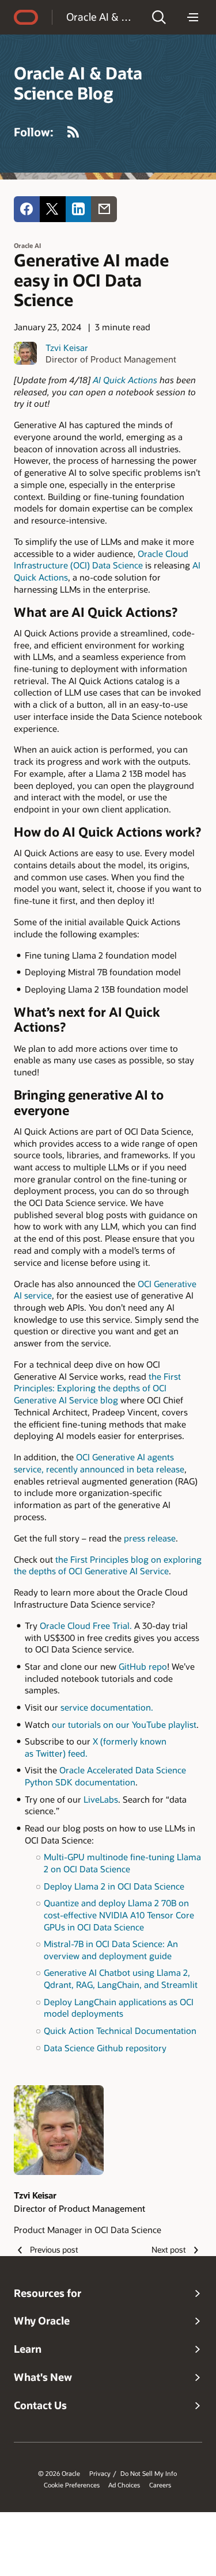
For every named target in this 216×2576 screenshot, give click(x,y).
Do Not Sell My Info (149, 2474)
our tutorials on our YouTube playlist (124, 1724)
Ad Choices (124, 2485)
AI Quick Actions (125, 380)
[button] (159, 17)
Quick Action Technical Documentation (120, 2031)
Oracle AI (27, 245)
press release (150, 1538)
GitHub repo (143, 1666)
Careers (160, 2485)
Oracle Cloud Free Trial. (87, 1625)
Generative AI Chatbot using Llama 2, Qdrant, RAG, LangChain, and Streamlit (121, 1978)
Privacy (100, 2474)
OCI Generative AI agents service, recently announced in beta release (99, 1463)
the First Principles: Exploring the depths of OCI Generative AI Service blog (97, 1388)
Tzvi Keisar (67, 348)
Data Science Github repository (105, 2048)
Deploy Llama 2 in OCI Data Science (114, 1886)
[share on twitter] (53, 209)
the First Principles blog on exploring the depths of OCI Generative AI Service (108, 1565)
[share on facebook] (27, 209)
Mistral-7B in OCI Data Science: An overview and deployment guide (111, 1950)
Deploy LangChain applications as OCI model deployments (119, 2008)
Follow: (34, 132)
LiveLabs (101, 1799)
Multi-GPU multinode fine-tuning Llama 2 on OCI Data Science (122, 1863)
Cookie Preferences (72, 2485)
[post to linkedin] (79, 209)
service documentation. (107, 1707)
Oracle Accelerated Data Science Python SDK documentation (105, 1776)
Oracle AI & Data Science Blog (101, 17)
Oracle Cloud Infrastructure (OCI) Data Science (101, 560)
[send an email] (104, 209)
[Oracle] (26, 17)
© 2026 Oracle (59, 2474)
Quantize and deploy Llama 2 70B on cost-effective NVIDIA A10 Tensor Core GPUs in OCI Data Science (119, 1915)
